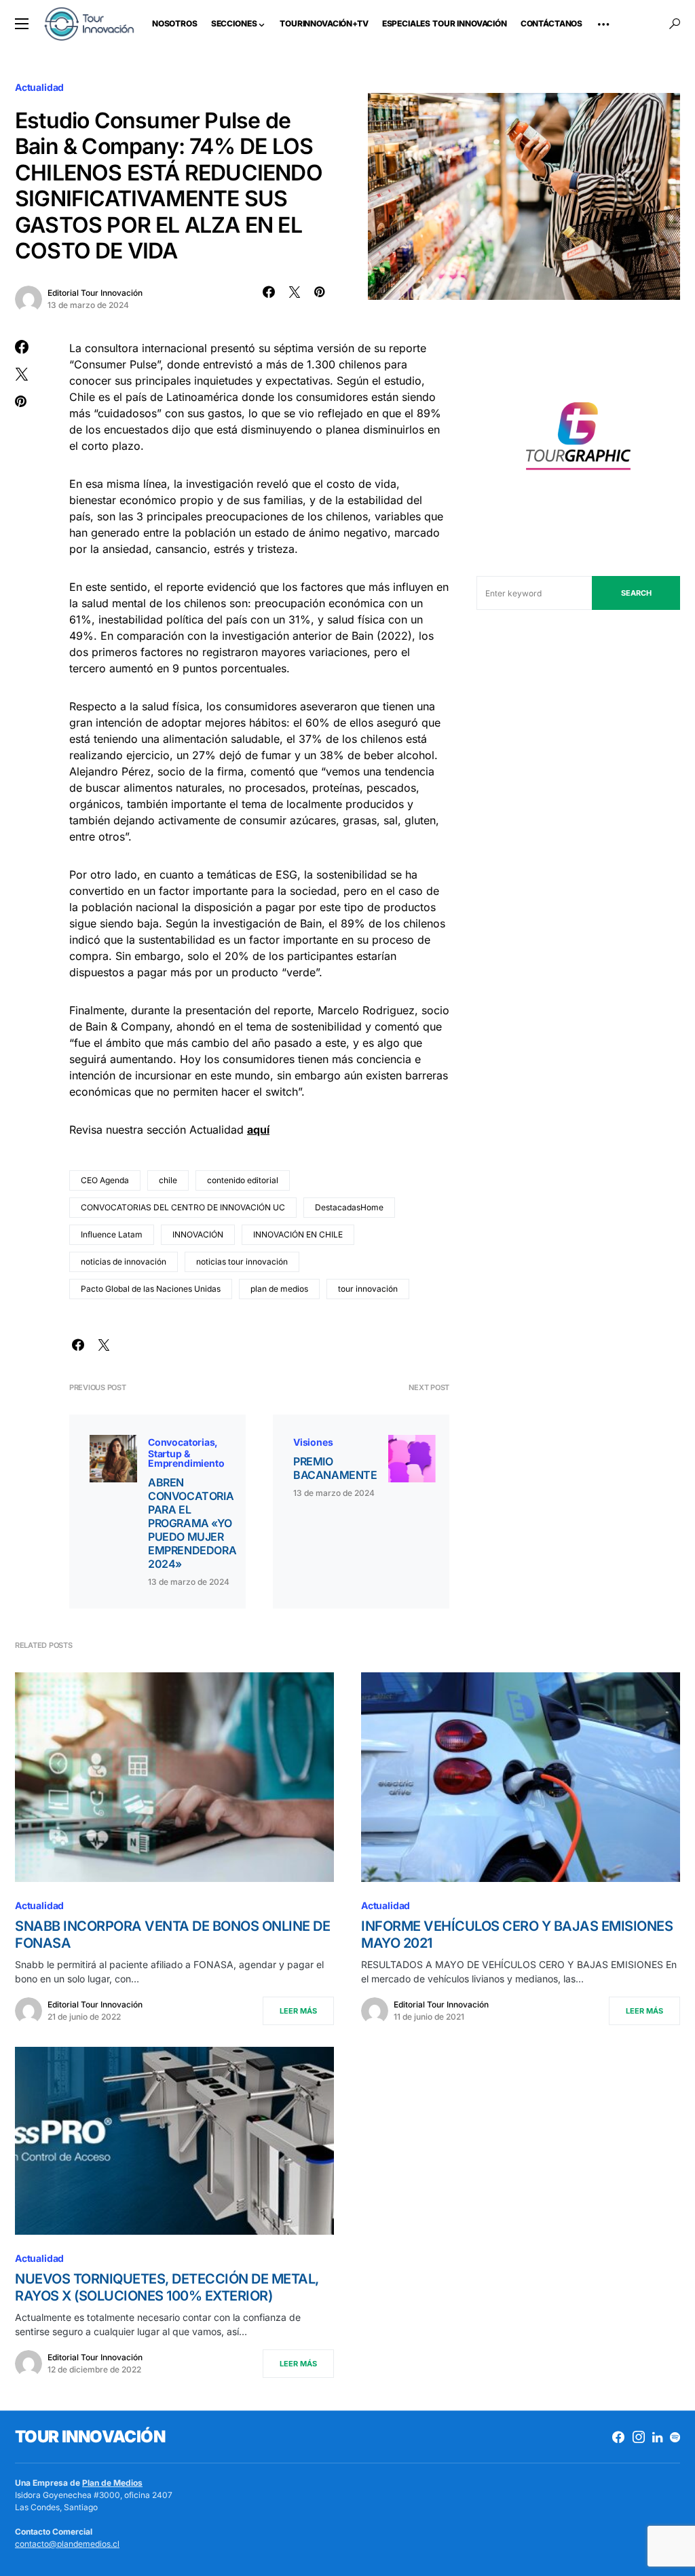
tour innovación (368, 1289)
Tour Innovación (90, 2437)
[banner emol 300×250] (578, 440)
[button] (22, 24)
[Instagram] (639, 2437)
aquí (258, 1130)
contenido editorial (243, 1180)
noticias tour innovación (242, 1262)
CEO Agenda (105, 1180)
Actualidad (39, 87)
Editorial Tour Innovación (95, 293)
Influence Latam (112, 1234)
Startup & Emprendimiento (186, 1458)
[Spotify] (675, 2437)
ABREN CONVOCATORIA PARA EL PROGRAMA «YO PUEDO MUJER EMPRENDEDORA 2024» (192, 1523)
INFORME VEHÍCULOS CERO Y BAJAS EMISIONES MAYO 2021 (517, 1935)
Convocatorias (182, 1442)
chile (168, 1180)
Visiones (313, 1442)
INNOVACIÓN (198, 1234)
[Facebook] (618, 2437)
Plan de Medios (112, 2483)
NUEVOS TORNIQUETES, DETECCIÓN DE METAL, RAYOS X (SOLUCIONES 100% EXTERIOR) (167, 2287)
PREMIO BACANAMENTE (335, 1468)
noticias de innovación (124, 1262)
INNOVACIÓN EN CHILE (298, 1234)
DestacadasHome (349, 1207)
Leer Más (298, 2011)
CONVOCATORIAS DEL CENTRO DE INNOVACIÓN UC (183, 1207)
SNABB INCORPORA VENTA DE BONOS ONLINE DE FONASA (172, 1935)
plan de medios (279, 1289)
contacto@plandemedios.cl (67, 2544)
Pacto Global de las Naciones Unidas (151, 1289)
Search (636, 593)
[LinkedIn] (657, 2437)
